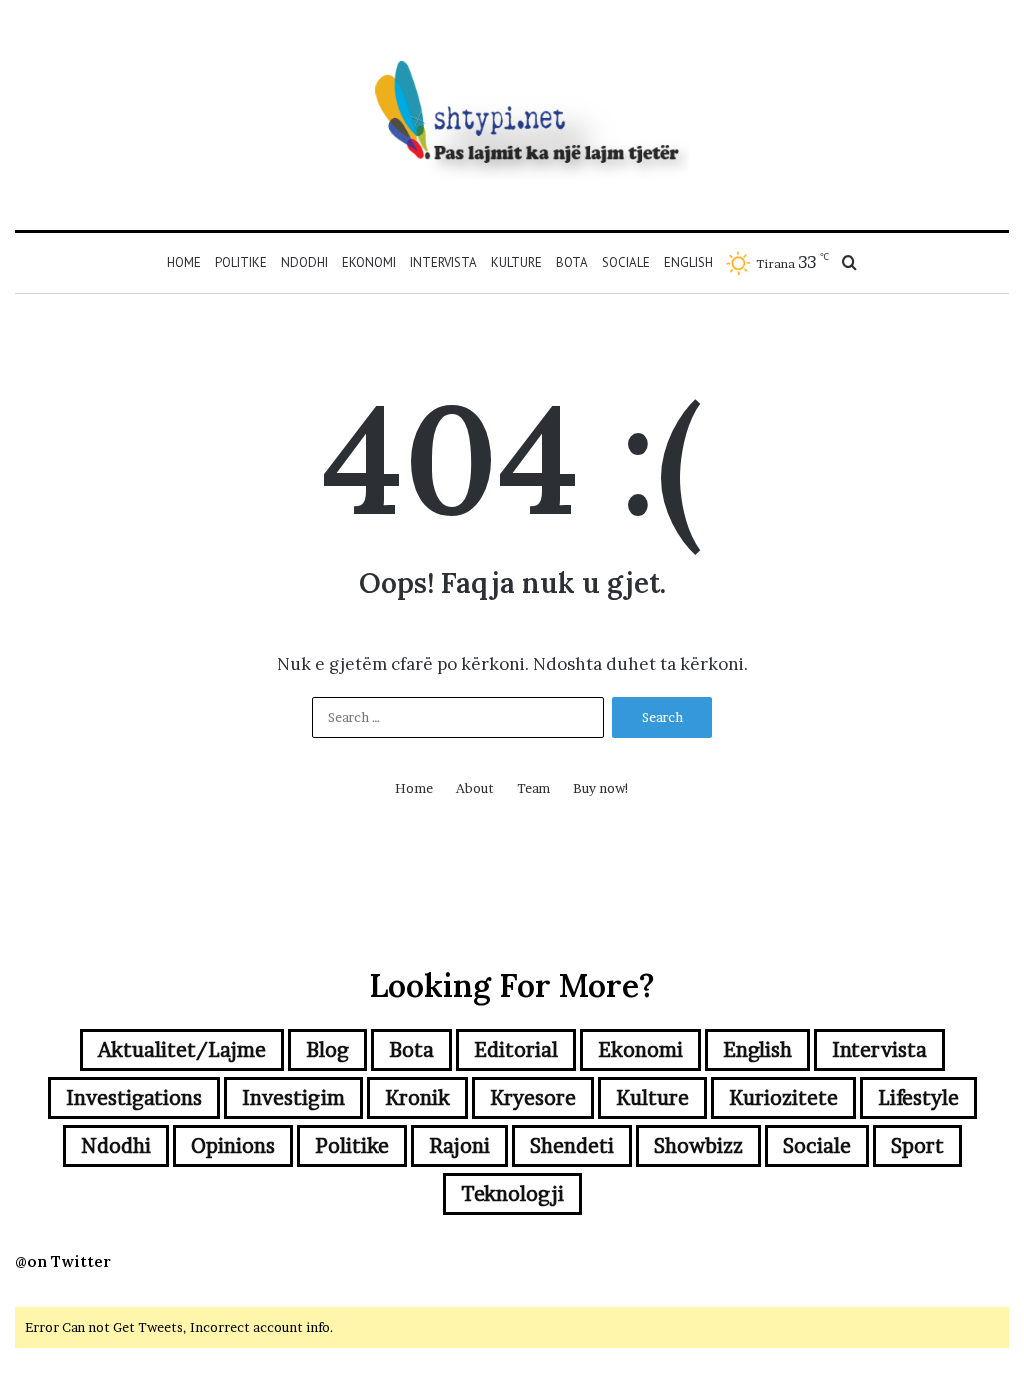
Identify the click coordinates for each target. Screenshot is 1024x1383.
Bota (572, 262)
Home (184, 262)
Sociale (626, 262)
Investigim (293, 1098)
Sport (917, 1146)
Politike (241, 262)
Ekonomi (369, 262)
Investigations (134, 1098)
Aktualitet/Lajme (182, 1050)
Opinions (233, 1146)
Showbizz (698, 1146)
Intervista (443, 262)
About (475, 788)
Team (533, 788)
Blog (327, 1050)
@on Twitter (63, 1261)
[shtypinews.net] (512, 115)
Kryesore (533, 1098)
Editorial (516, 1050)
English (688, 262)
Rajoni (459, 1146)
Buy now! (601, 788)
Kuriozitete (783, 1098)
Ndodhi (304, 262)
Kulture (516, 262)
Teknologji (512, 1194)
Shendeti (572, 1146)
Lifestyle (918, 1098)
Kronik (417, 1098)
